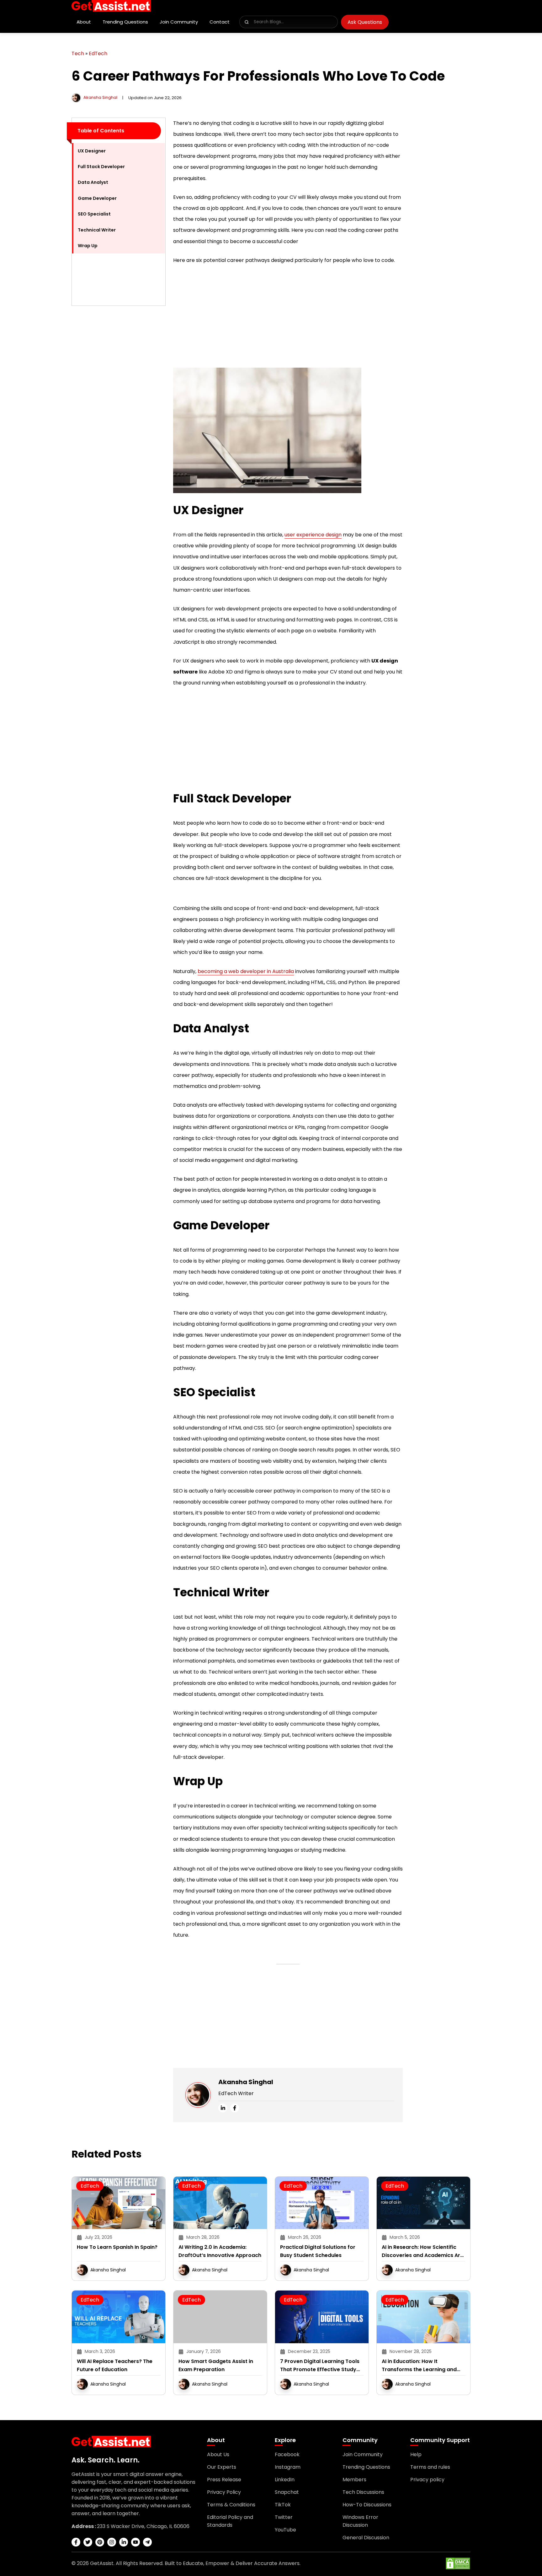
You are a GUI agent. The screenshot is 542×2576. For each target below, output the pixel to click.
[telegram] (147, 2542)
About (84, 22)
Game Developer (97, 198)
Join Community (179, 22)
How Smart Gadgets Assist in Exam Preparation (216, 2365)
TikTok (283, 2505)
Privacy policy (427, 2480)
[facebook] (235, 2108)
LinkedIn (285, 2480)
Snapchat (287, 2492)
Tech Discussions (363, 2492)
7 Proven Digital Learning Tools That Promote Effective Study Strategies (320, 2366)
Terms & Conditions (231, 2505)
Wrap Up (88, 246)
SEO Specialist (94, 214)
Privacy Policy (224, 2492)
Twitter (284, 2517)
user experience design (313, 535)
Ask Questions (365, 22)
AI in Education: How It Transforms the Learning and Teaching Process (419, 2366)
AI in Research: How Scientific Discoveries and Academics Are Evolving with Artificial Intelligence (422, 2251)
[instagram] (112, 2542)
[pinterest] (100, 2542)
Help (416, 2454)
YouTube (285, 2530)
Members (354, 2480)
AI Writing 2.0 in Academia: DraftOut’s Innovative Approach (220, 2251)
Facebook (287, 2454)
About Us (218, 2454)
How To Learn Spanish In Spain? (117, 2247)
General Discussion (366, 2538)
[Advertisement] (119, 405)
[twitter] (88, 2542)
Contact (220, 22)
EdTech (98, 53)
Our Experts (222, 2467)
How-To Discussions (367, 2505)
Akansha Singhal (100, 97)
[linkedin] (223, 2108)
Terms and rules (430, 2467)
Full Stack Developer (101, 167)
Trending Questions (125, 22)
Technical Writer (97, 230)
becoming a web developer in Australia (246, 971)
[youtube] (135, 2542)
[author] (76, 97)
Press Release (224, 2480)
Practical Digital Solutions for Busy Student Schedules (318, 2251)
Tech (78, 53)
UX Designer (92, 151)
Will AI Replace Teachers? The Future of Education (115, 2365)
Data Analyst (93, 182)
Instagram (288, 2467)
